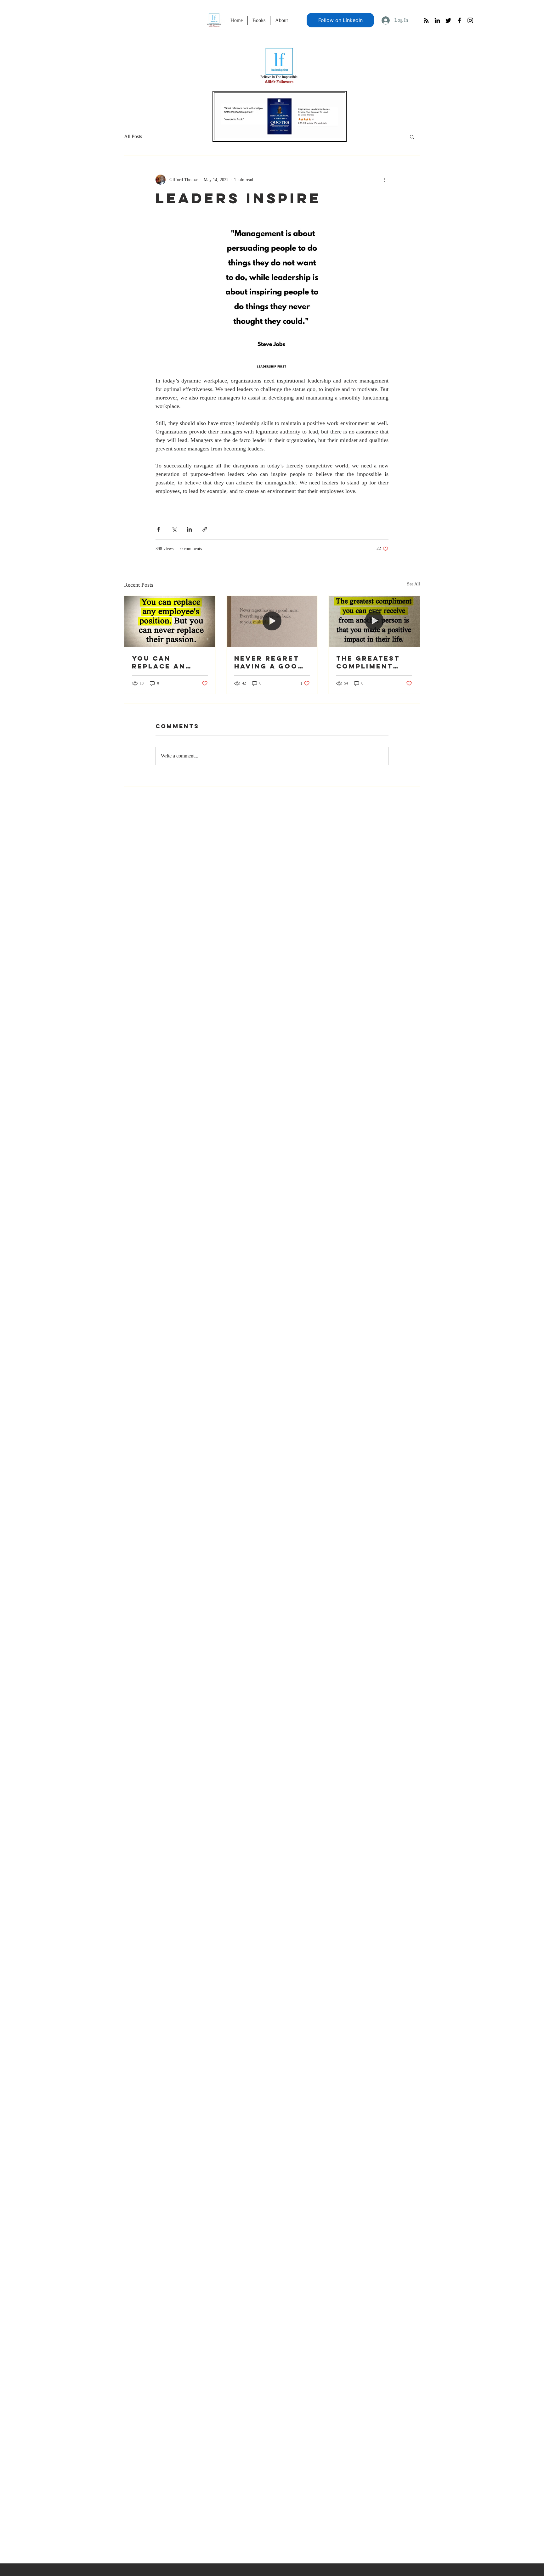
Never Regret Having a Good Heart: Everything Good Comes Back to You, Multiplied (269, 662)
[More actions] (385, 180)
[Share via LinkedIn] (189, 529)
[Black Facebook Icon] (459, 20)
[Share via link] (205, 529)
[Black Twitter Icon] (448, 20)
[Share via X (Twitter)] (174, 529)
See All (414, 584)
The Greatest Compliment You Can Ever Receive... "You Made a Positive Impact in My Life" (374, 662)
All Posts (133, 136)
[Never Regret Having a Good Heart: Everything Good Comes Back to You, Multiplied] (272, 621)
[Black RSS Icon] (426, 20)
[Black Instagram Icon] (470, 20)
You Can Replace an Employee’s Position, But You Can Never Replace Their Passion (167, 662)
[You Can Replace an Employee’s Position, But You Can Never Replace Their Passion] (170, 621)
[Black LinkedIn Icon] (437, 20)
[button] (412, 137)
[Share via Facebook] (159, 529)
